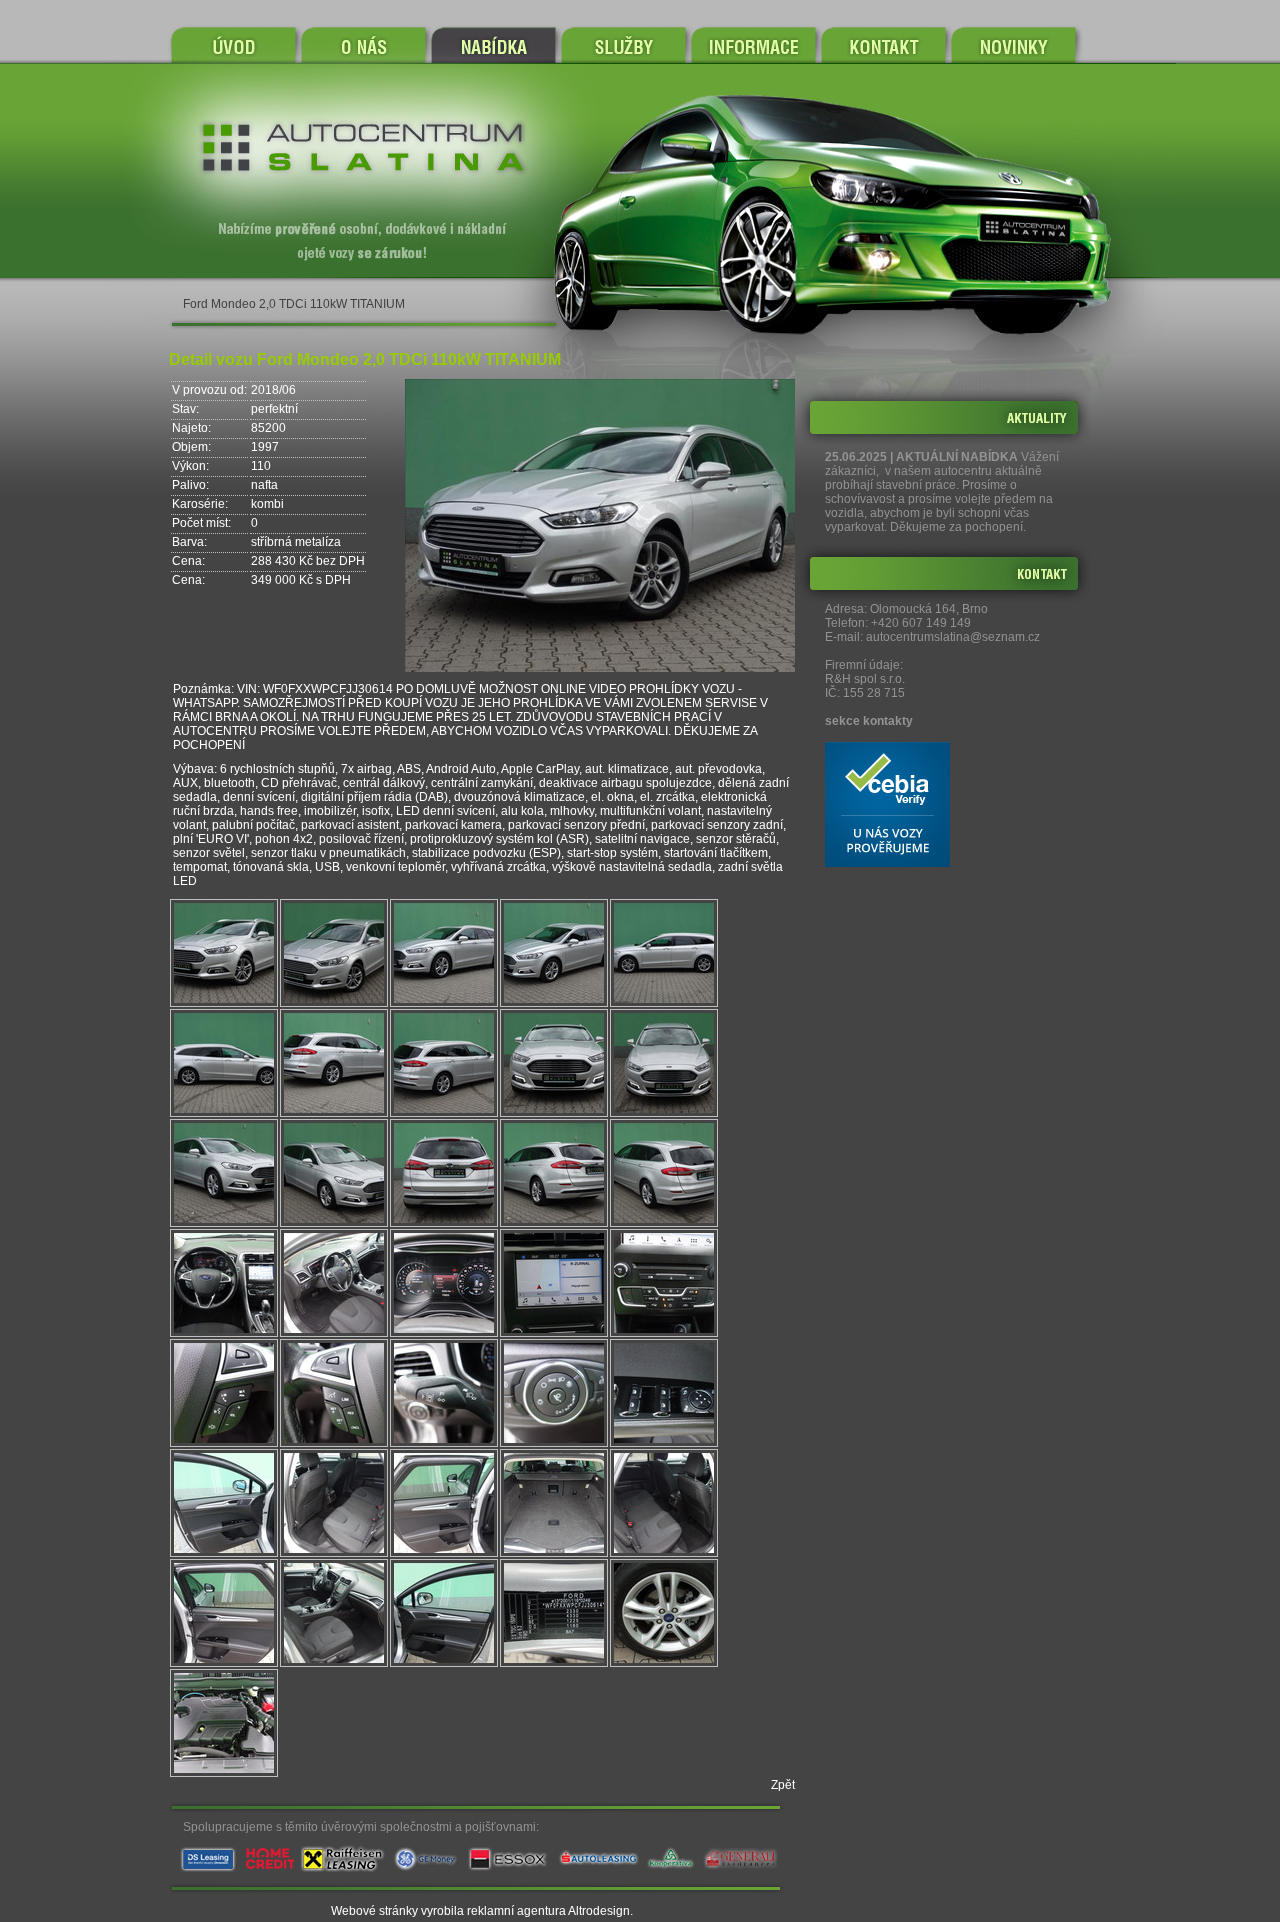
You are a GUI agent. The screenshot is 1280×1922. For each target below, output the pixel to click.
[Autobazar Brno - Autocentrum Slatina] (234, 45)
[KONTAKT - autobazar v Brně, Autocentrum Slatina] (883, 45)
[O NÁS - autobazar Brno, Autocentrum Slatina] (364, 45)
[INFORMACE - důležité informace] (753, 45)
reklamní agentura (516, 1911)
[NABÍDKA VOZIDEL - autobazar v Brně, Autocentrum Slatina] (493, 45)
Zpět (783, 1785)
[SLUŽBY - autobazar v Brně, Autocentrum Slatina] (623, 45)
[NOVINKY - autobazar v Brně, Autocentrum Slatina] (1030, 45)
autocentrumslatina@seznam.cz (953, 637)
